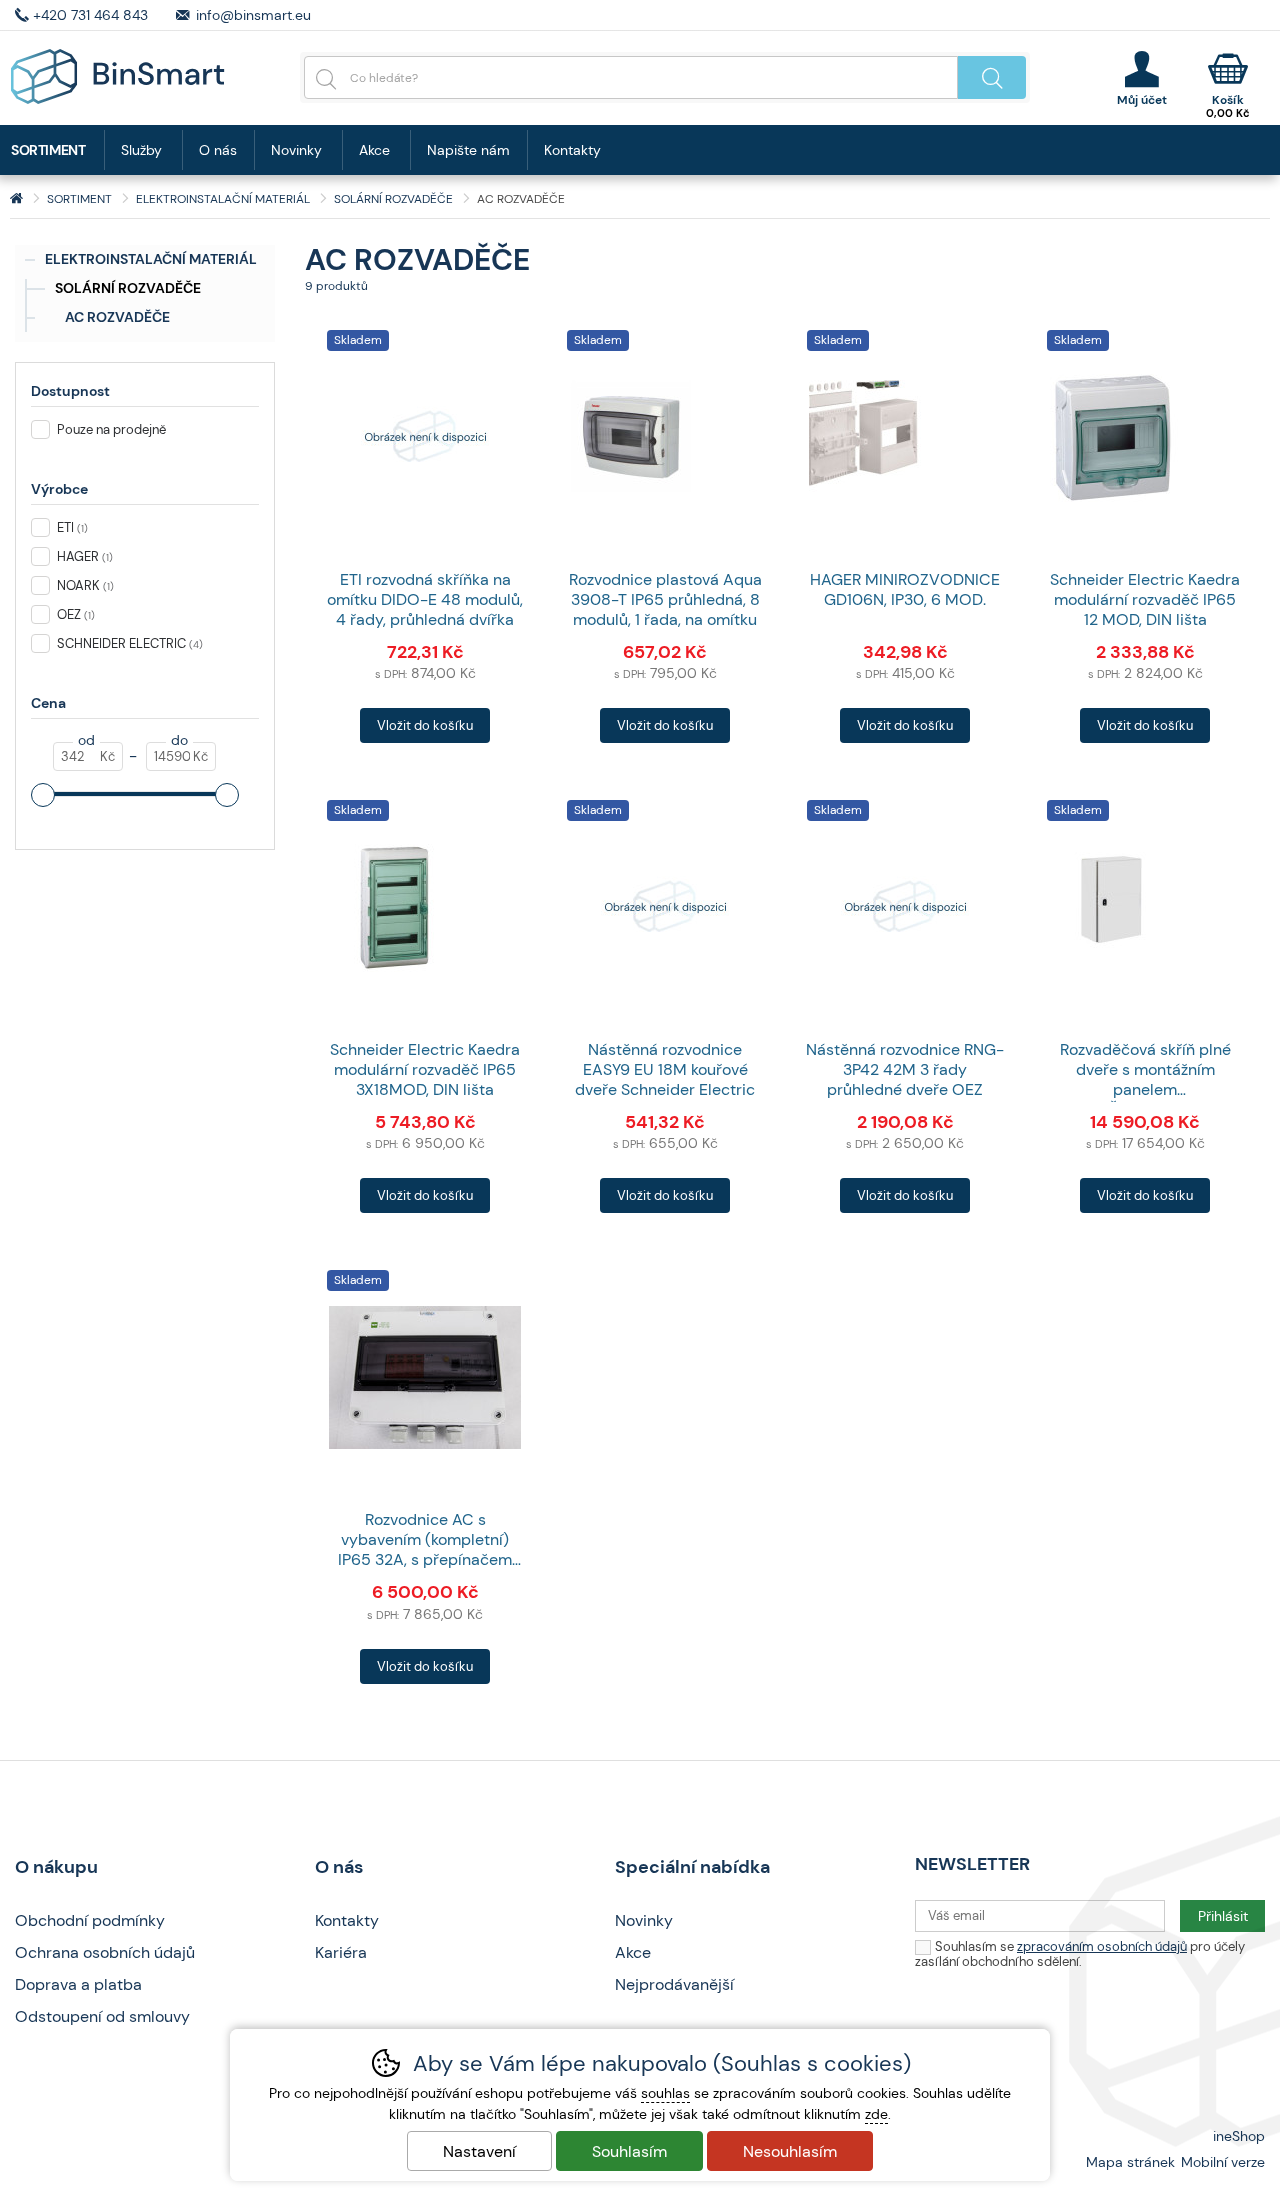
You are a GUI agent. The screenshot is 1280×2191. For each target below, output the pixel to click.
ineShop (1239, 2136)
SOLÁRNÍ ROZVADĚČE (128, 288)
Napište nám (468, 150)
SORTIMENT (79, 199)
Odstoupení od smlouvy (102, 2016)
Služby (141, 150)
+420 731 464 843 (90, 15)
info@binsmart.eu (253, 15)
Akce (374, 150)
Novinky (296, 150)
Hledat (992, 77)
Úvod (16, 199)
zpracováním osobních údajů (1102, 1946)
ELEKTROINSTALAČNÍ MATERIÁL (151, 259)
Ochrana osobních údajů (105, 1952)
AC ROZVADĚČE (117, 317)
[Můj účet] (1141, 78)
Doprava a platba (78, 1984)
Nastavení (479, 2151)
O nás (218, 150)
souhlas (665, 2093)
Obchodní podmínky (90, 1920)
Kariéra (341, 1952)
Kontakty (572, 150)
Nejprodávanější (674, 1984)
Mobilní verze (1223, 2162)
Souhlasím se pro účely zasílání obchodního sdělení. (1080, 1954)
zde (876, 2114)
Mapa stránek (1130, 2162)
